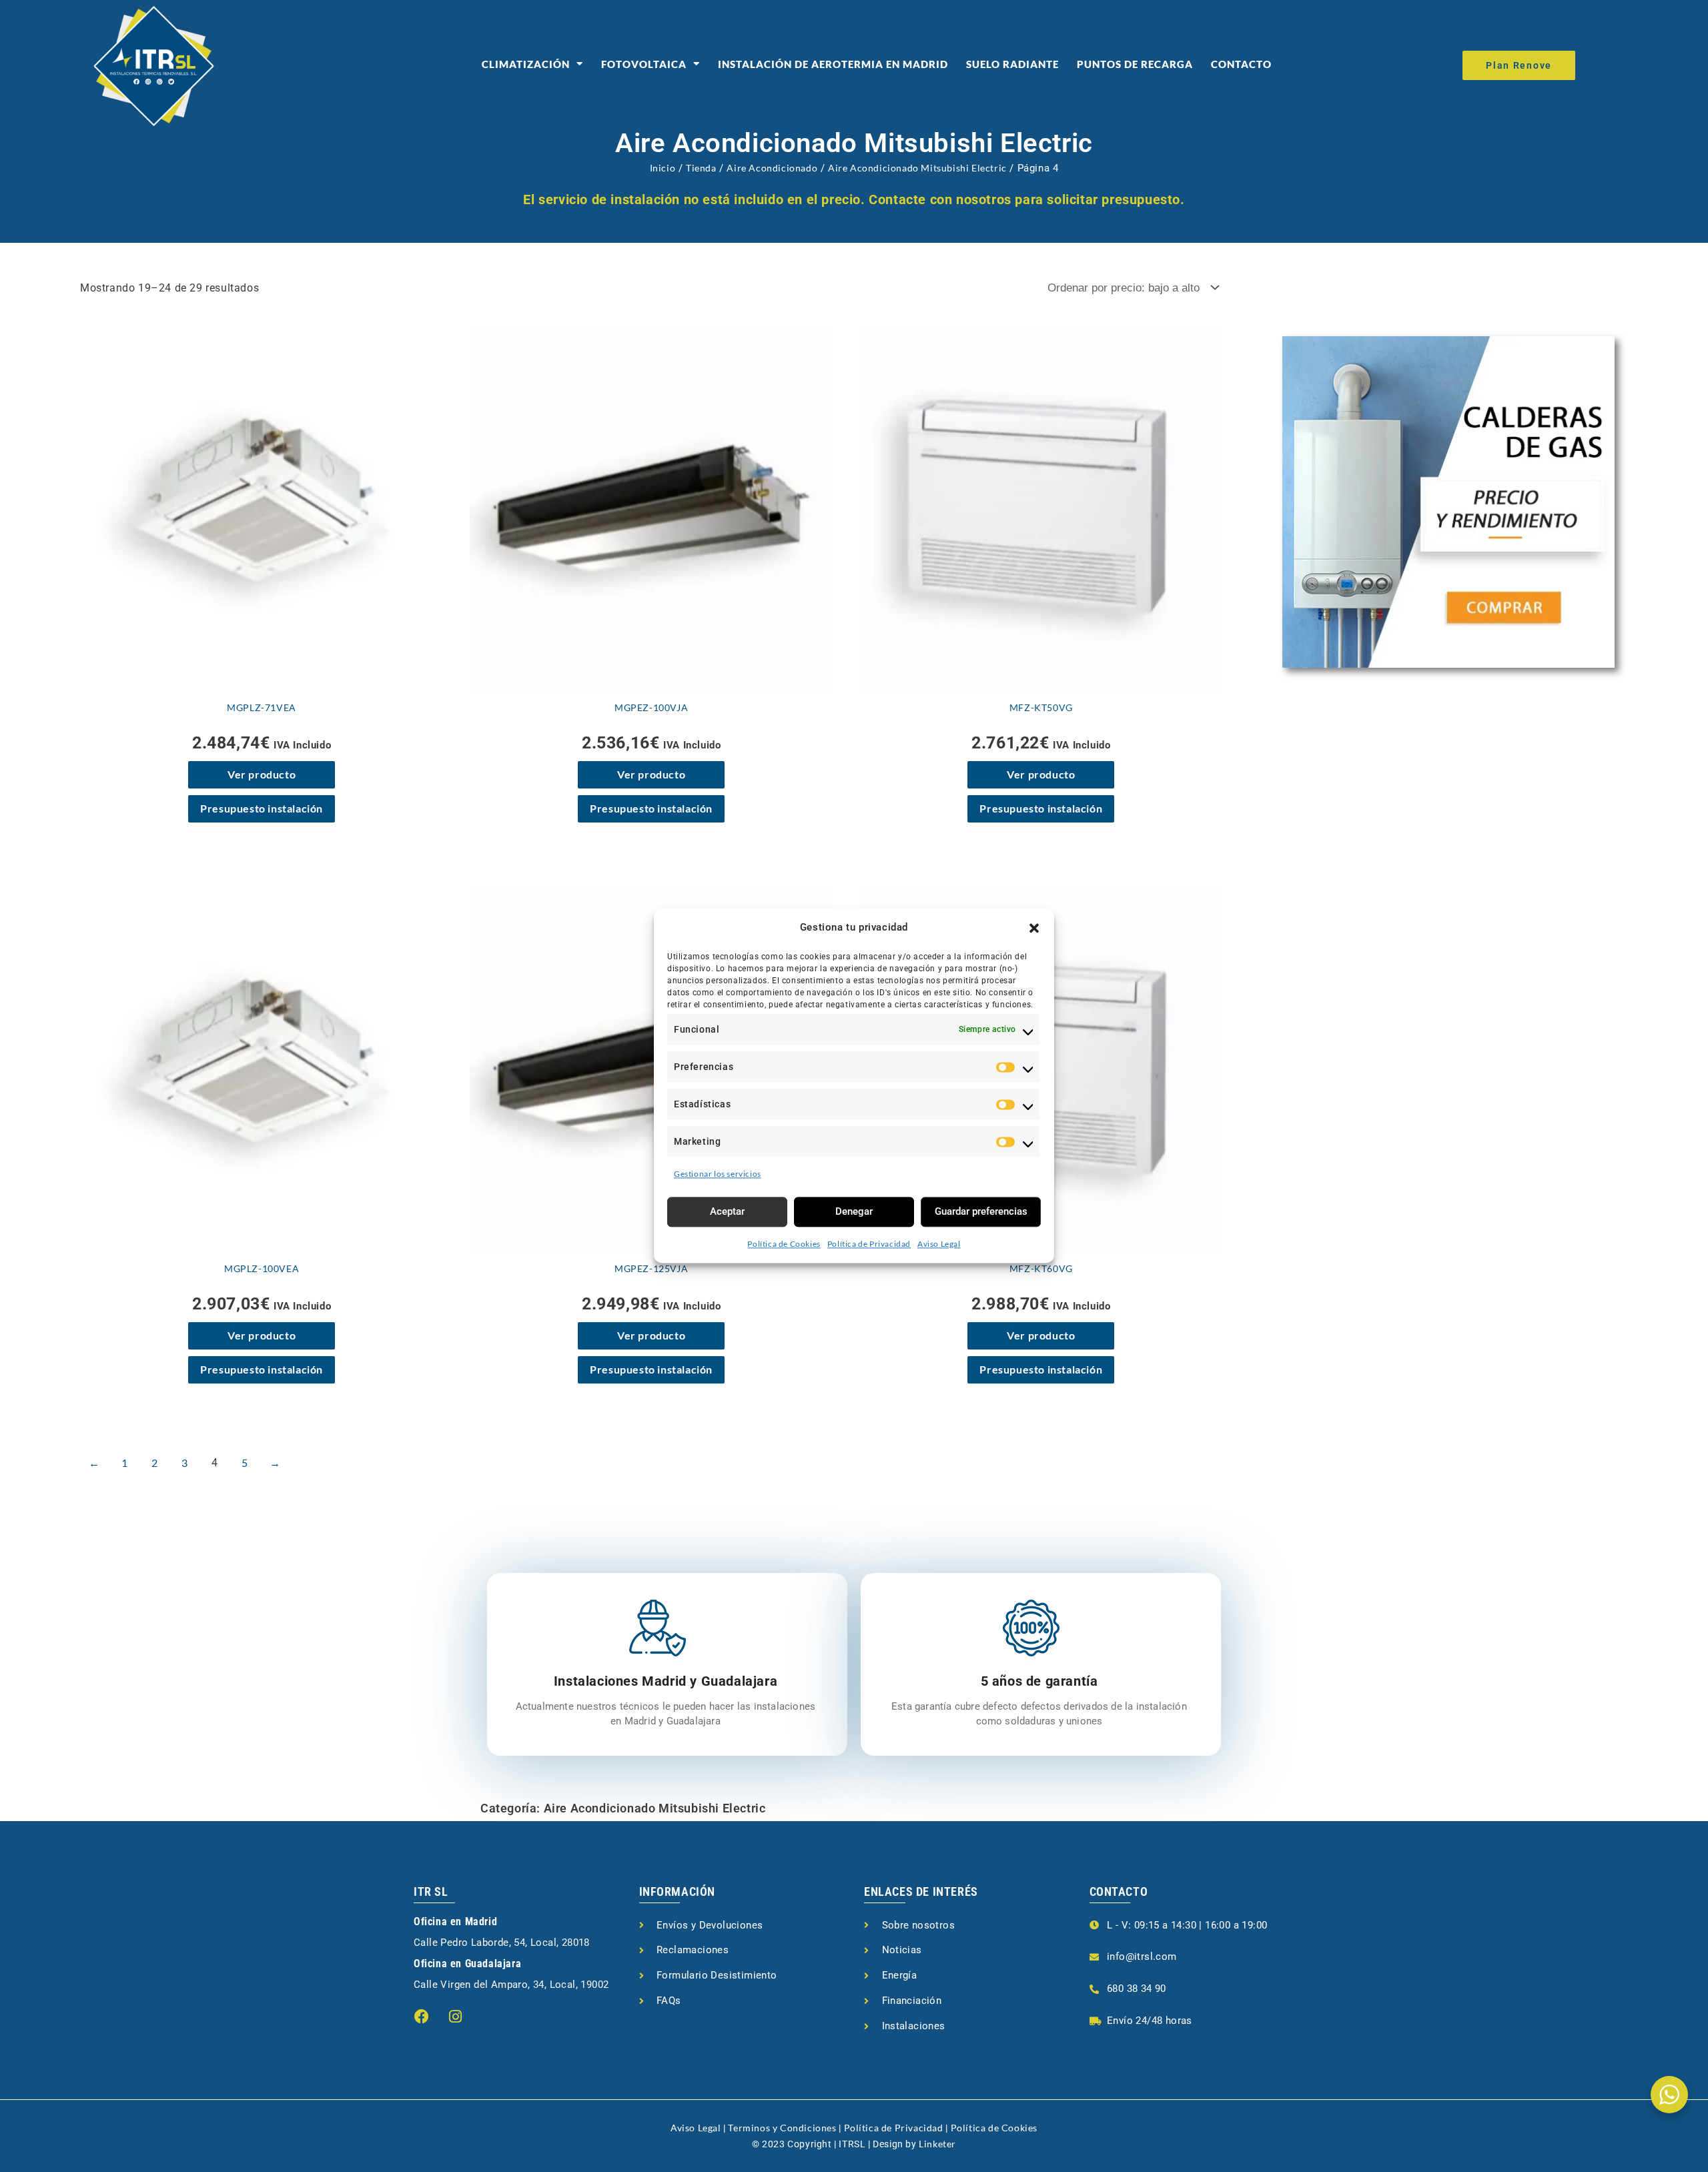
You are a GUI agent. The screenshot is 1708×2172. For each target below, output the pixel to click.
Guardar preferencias (981, 1211)
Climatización (526, 64)
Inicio (663, 168)
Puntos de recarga (1135, 64)
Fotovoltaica (644, 64)
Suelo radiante (1012, 64)
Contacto (1241, 64)
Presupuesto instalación (262, 808)
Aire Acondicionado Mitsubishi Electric (917, 168)
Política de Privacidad (869, 1244)
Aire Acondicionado (772, 168)
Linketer (937, 2144)
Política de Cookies (784, 1244)
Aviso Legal (939, 1244)
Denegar (854, 1211)
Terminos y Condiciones (782, 2128)
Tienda (701, 168)
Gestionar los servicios (718, 1174)
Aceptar (727, 1211)
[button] (1034, 928)
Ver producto (262, 774)
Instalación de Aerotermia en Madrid (833, 64)
